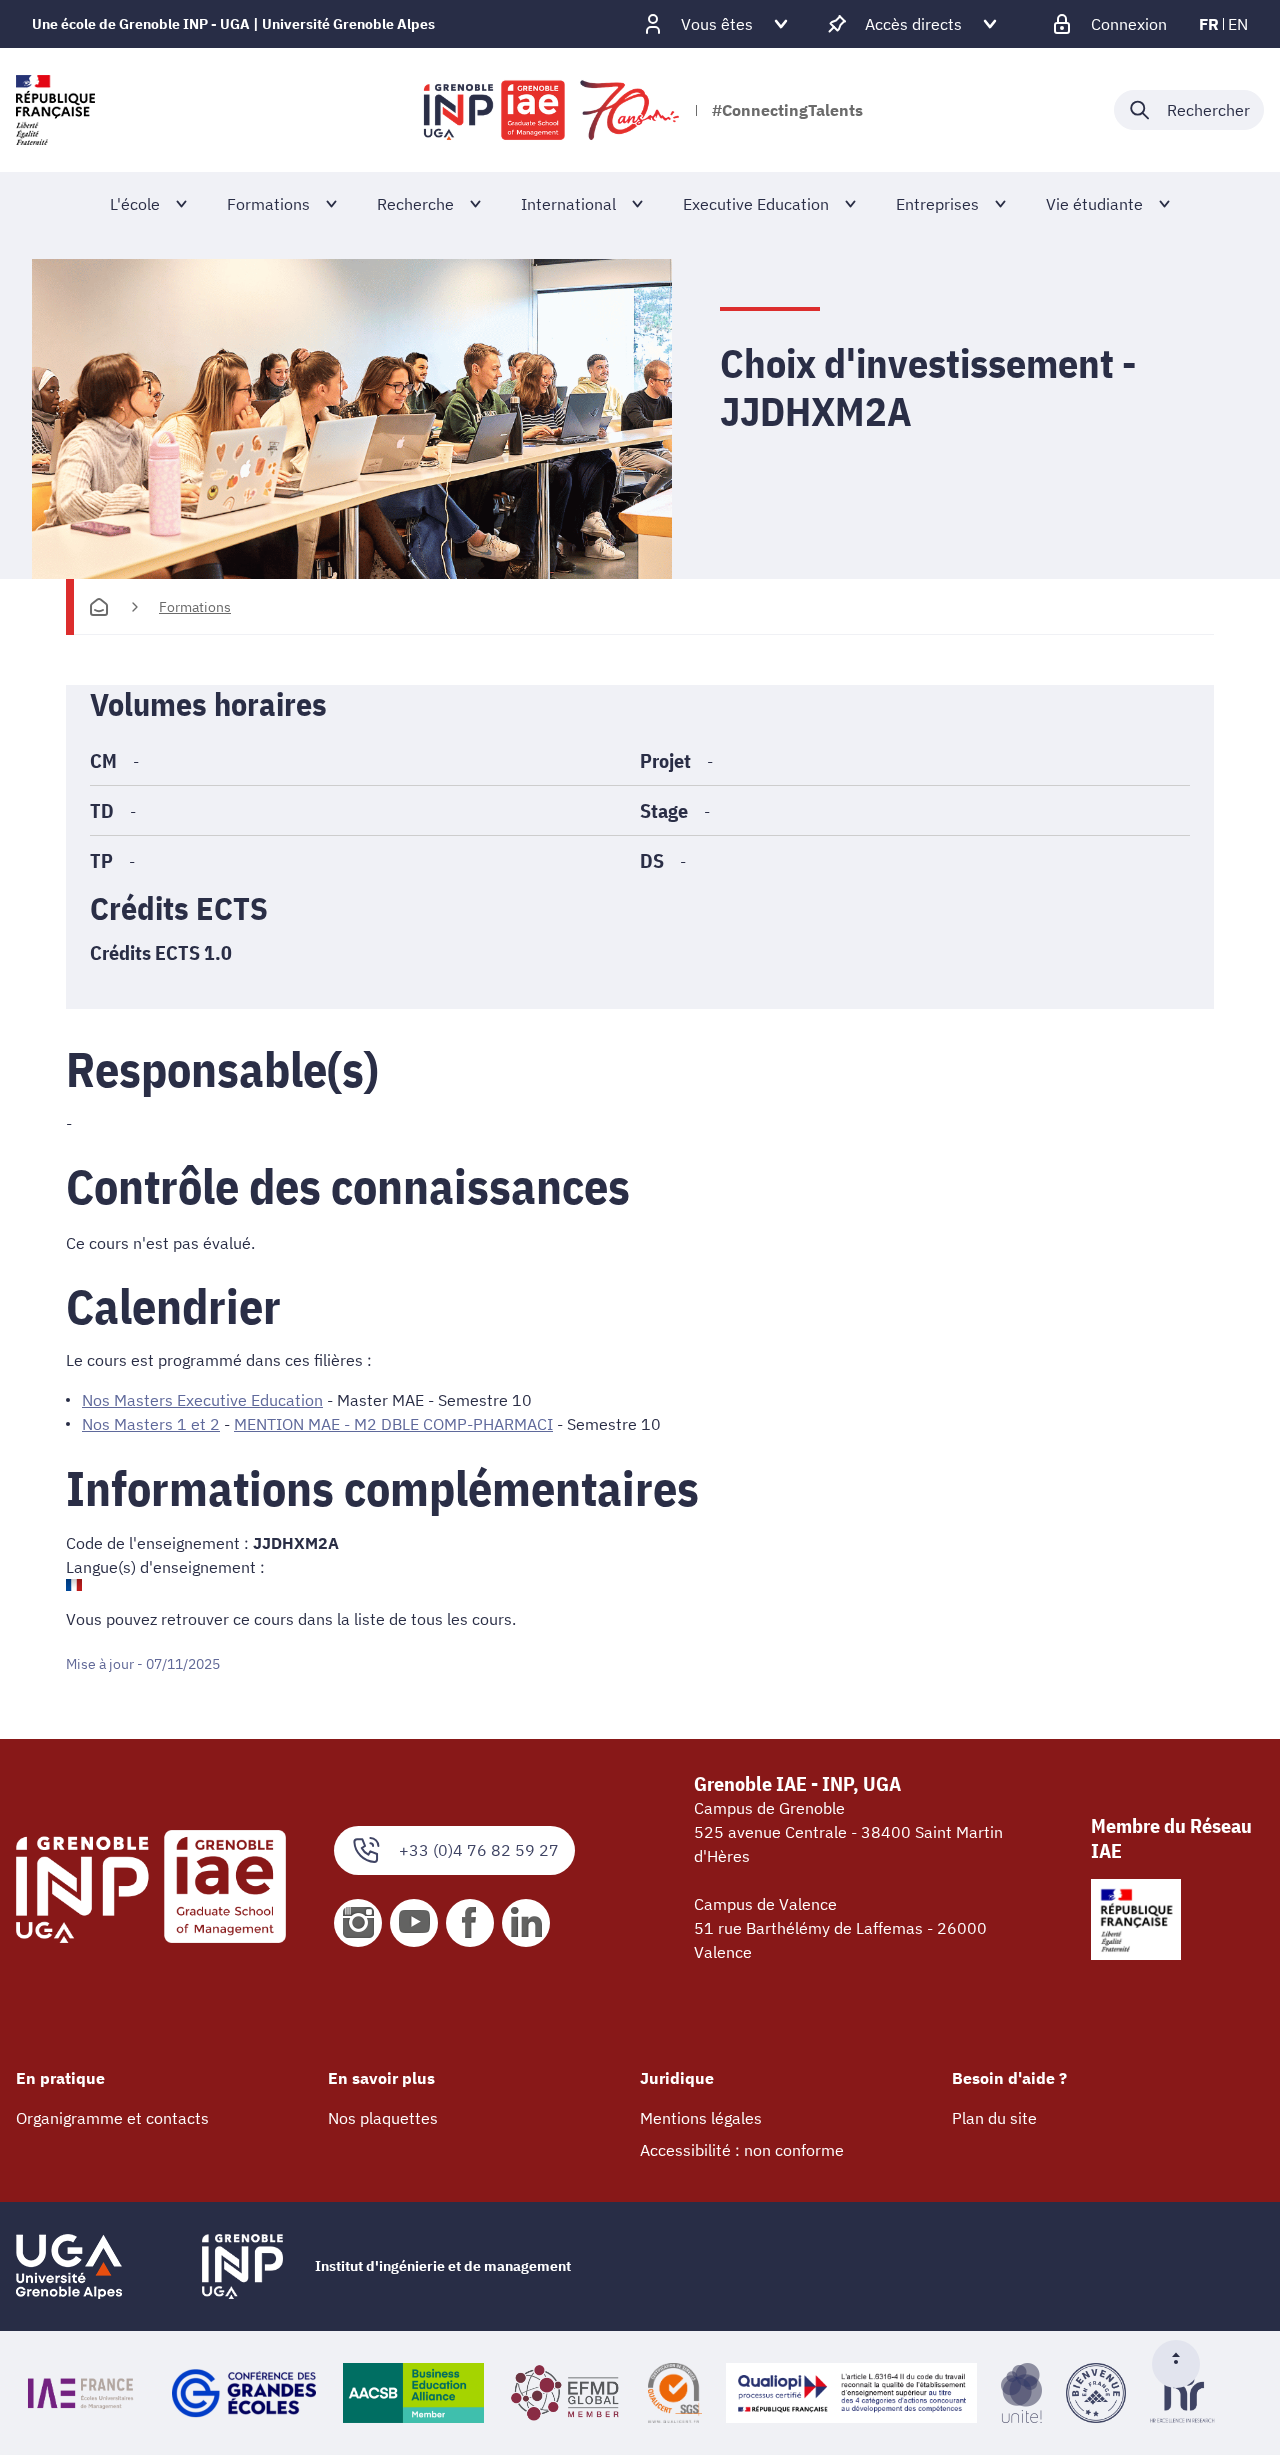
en (1238, 24)
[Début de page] (1184, 2364)
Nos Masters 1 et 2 (151, 1424)
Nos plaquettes (383, 2118)
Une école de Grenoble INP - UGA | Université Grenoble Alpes (233, 24)
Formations (195, 607)
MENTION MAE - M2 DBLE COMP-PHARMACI (393, 1424)
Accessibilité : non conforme (742, 2150)
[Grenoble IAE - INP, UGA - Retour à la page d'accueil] (553, 110)
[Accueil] (99, 607)
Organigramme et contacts (112, 2118)
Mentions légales (701, 2118)
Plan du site (994, 2118)
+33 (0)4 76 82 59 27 (479, 1850)
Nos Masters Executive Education (202, 1400)
